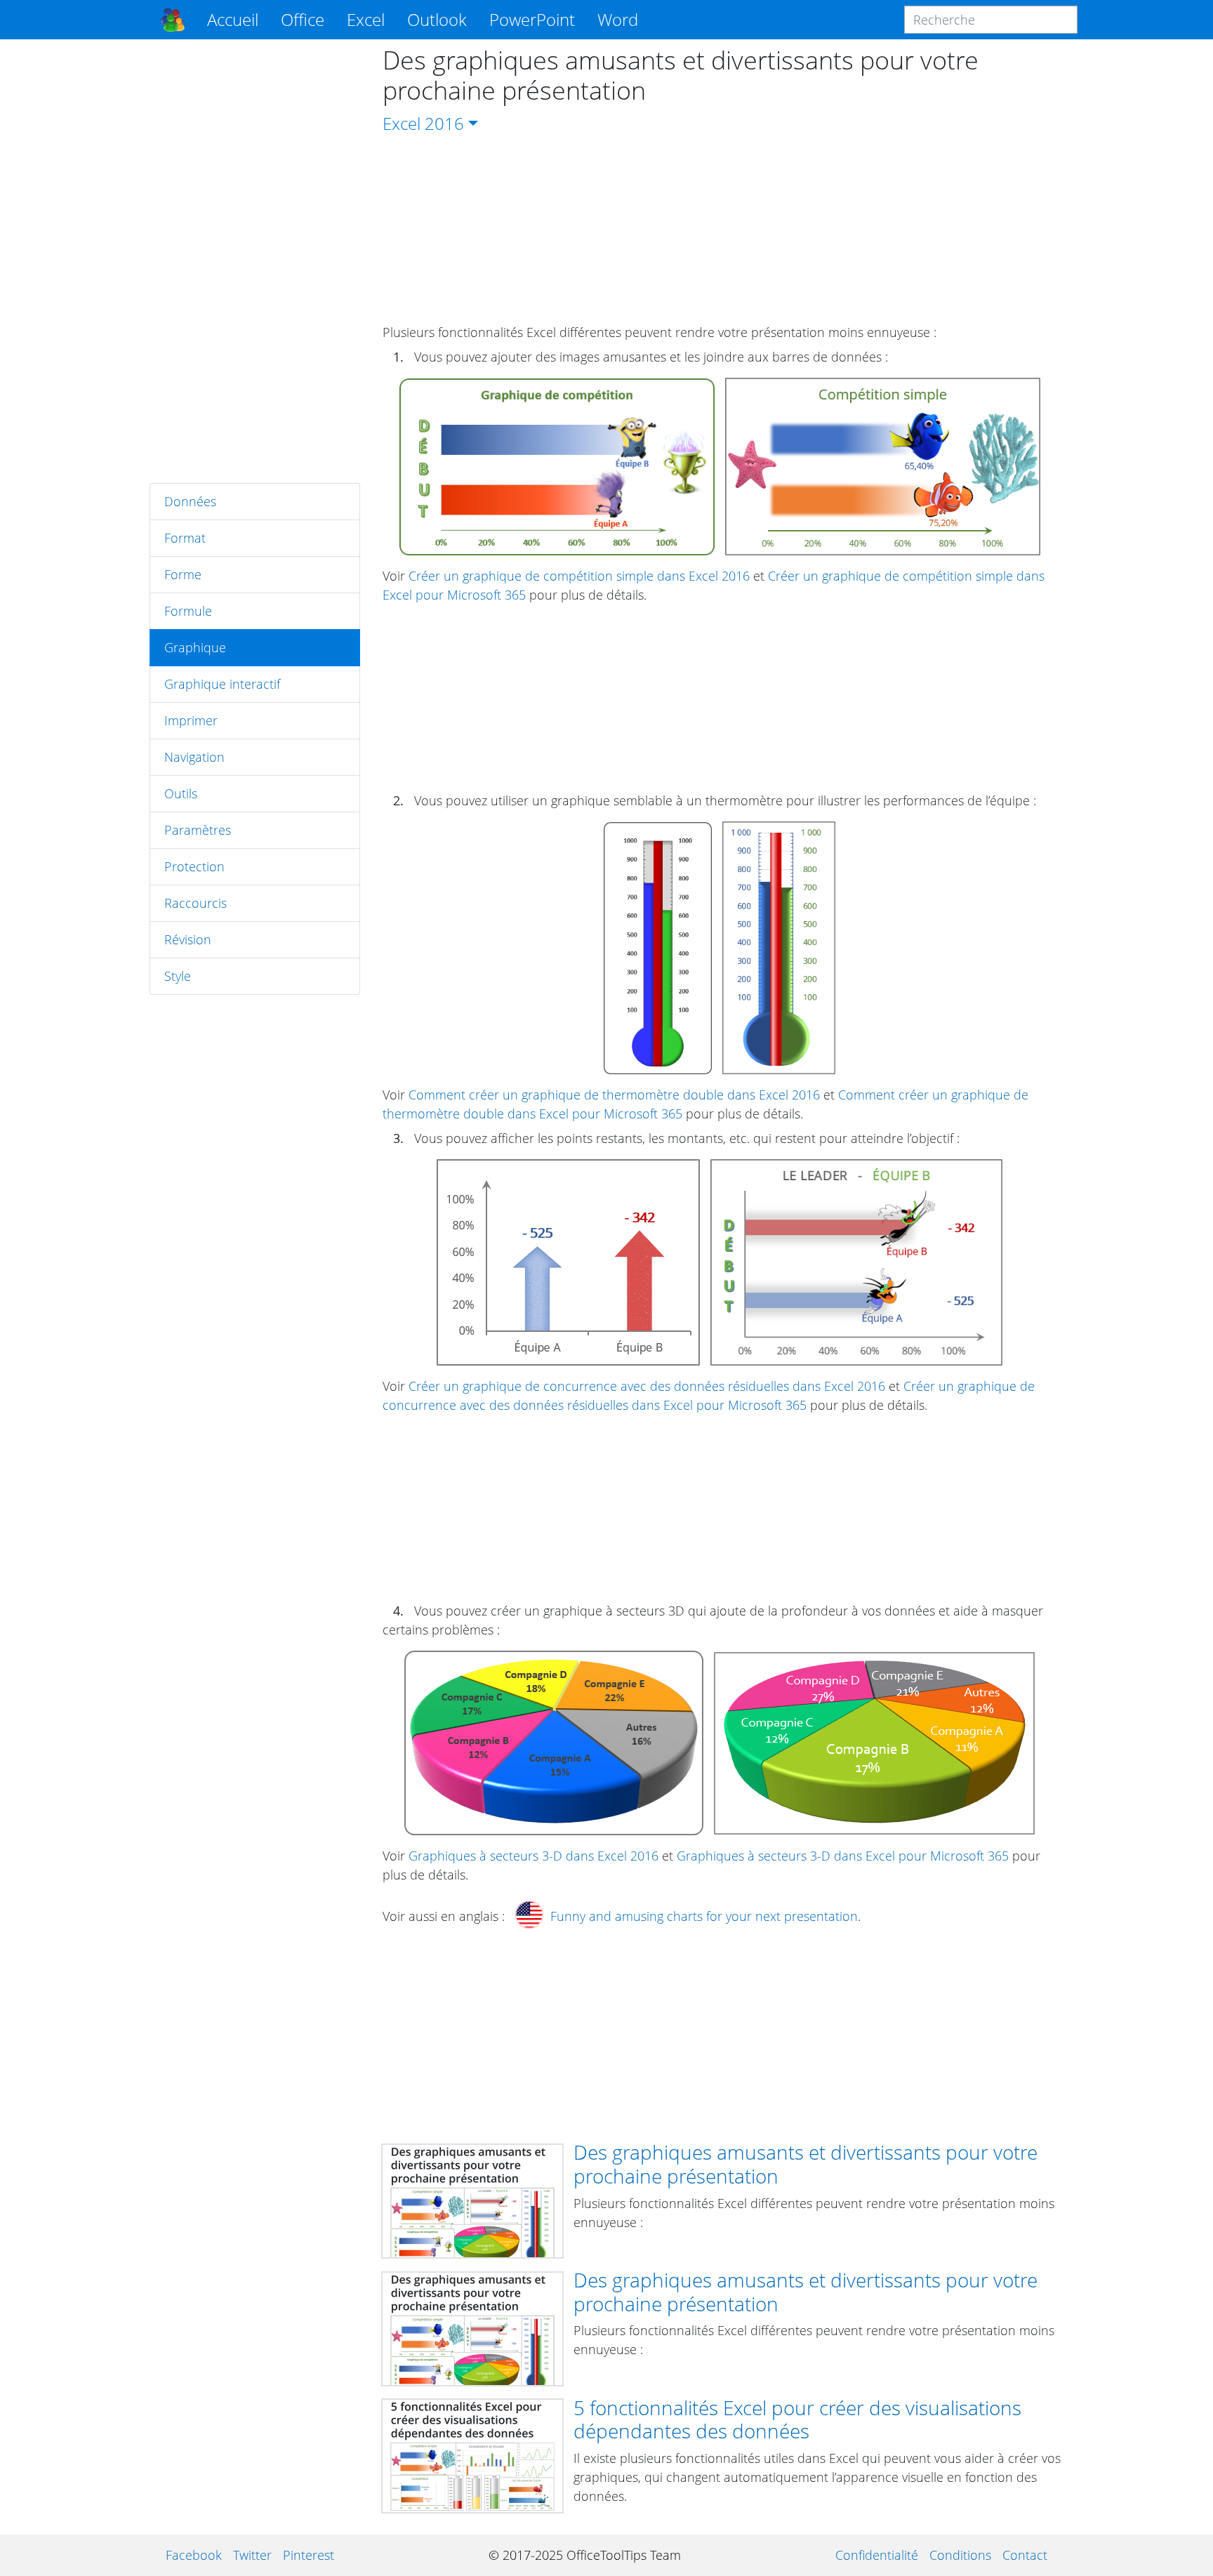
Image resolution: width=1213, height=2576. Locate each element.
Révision (188, 939)
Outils (181, 793)
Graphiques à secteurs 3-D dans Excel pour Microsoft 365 (843, 1856)
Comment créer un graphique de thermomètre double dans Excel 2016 (614, 1095)
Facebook (194, 2555)
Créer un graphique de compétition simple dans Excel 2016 (579, 576)
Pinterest (309, 2555)
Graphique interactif (222, 684)
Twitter (252, 2555)
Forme (183, 574)
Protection (194, 866)
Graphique (195, 647)
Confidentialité (877, 2555)
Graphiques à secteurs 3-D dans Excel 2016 (533, 1856)
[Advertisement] (255, 261)
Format (185, 538)
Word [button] (618, 19)
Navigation (194, 757)
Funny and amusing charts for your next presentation (704, 1916)
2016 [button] (444, 123)
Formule (188, 611)
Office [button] (303, 19)
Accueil (233, 19)
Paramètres (198, 830)
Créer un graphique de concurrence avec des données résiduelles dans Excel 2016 (647, 1386)
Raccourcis (195, 903)
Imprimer (191, 720)
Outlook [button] (437, 19)
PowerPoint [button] (532, 19)
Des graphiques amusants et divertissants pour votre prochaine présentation (806, 2164)
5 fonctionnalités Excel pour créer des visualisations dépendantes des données (797, 2419)
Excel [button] (366, 19)
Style (178, 976)
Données (190, 501)
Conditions (960, 2555)
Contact (1025, 2555)
